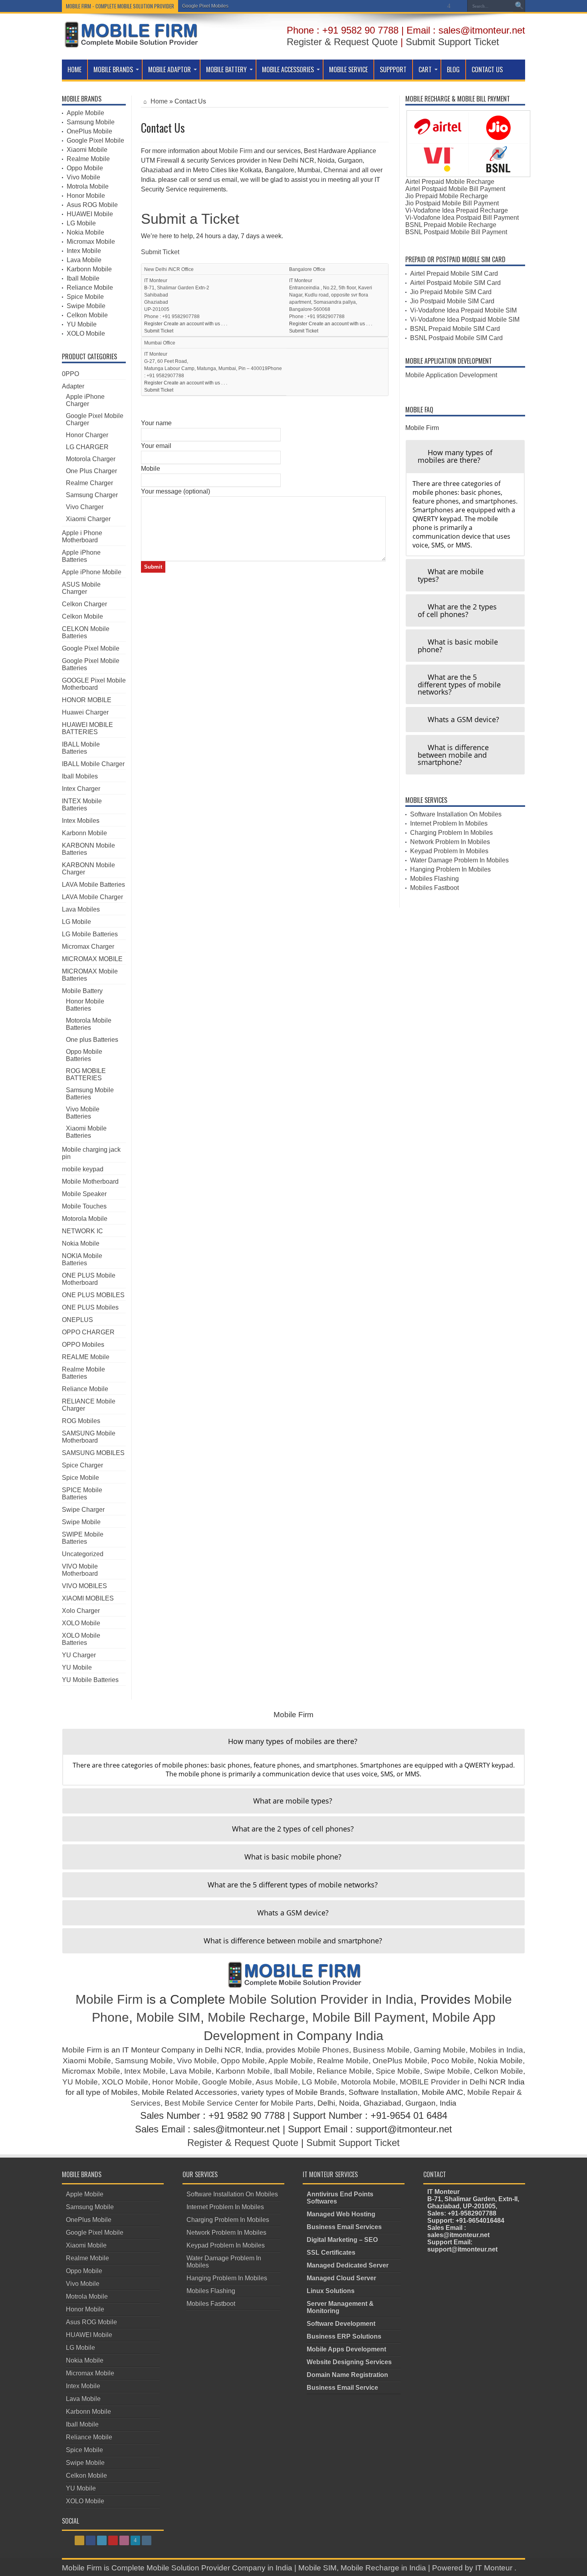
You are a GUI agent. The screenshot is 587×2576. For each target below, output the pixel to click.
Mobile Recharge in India (383, 2568)
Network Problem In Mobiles (450, 842)
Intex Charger (81, 789)
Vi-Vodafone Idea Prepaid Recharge (457, 210)
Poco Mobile (453, 2061)
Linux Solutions (331, 2291)
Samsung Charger (92, 495)
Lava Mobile (84, 260)
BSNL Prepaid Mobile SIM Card (455, 329)
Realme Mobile (88, 159)
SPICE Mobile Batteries (82, 1494)
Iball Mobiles (80, 776)
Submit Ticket (160, 252)
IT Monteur (495, 2568)
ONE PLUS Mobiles (90, 1307)
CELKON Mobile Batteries (86, 632)
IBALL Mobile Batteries (81, 748)
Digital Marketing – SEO (342, 2240)
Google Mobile (227, 2082)
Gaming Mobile (440, 2050)
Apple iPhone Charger (85, 400)
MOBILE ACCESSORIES (288, 70)
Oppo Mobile (85, 168)
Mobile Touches (84, 1206)
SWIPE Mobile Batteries (83, 1538)
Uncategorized (83, 1554)
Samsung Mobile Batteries (90, 1094)
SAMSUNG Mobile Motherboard (89, 1437)
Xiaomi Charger (88, 519)
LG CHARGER (87, 447)
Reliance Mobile (90, 288)
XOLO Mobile (86, 333)
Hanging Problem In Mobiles (450, 869)
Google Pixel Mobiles (205, 6)
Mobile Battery (226, 70)
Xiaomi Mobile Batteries (86, 1132)
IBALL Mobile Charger (93, 764)
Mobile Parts (292, 2103)
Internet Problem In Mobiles (449, 823)
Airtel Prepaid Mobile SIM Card (454, 274)
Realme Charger (89, 483)
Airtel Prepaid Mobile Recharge (450, 182)
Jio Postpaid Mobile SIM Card (452, 301)
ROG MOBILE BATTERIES (86, 1074)
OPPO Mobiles (83, 1345)
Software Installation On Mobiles (456, 814)
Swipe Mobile (86, 306)
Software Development (341, 2324)
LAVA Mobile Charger (92, 897)
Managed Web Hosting (341, 2214)
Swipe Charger (83, 1510)
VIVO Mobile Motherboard (80, 1570)
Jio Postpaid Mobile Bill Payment (452, 203)
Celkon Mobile (87, 315)
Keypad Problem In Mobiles (449, 851)
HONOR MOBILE (87, 700)
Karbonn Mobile (89, 269)
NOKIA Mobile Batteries (82, 1259)
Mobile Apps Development (346, 2349)
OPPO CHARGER (88, 1332)
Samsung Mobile (91, 122)
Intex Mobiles (81, 821)
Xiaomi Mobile (87, 150)
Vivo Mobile (83, 177)
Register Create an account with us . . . (186, 324)
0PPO (70, 374)
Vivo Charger (85, 507)
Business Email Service (342, 2388)
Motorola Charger (91, 459)
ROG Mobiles (81, 1421)
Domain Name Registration (347, 2375)
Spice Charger (82, 1465)
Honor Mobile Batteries (85, 1005)
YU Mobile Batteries (90, 1680)
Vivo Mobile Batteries (83, 1113)
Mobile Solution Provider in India (321, 1999)
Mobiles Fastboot (434, 888)
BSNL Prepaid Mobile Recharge (451, 225)
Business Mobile (381, 2050)
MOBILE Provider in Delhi (443, 2082)
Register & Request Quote (342, 42)
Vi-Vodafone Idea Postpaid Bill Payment (462, 218)
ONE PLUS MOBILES (93, 1295)
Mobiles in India (496, 2050)
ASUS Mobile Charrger (81, 588)
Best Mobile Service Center (211, 2103)
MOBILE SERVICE (348, 70)
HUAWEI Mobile (90, 214)
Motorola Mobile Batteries (89, 1024)
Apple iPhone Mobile (92, 572)
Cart (425, 70)
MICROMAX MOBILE (92, 959)
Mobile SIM (168, 2017)
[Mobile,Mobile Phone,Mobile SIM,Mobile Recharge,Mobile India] (130, 42)
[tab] (465, 456)
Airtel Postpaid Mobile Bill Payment (455, 189)
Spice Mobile (85, 297)
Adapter (73, 386)
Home (74, 70)
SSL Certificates (331, 2253)
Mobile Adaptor (170, 70)
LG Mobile (81, 223)
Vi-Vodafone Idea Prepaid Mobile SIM (463, 310)
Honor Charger (87, 435)
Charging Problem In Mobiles (451, 833)
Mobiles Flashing (434, 879)
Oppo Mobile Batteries (84, 1055)
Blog (453, 70)
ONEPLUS (77, 1320)
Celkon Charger (84, 604)
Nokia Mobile (85, 232)
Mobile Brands (113, 70)
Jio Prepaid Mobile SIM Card (451, 292)
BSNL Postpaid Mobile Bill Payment (456, 232)
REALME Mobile (86, 1357)
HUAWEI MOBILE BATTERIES (87, 728)
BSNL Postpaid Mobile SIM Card (456, 338)
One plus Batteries (92, 1040)
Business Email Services (344, 2227)
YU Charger (79, 1655)
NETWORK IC (82, 1231)
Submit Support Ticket (452, 42)
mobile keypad (83, 1169)
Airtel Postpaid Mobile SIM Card (455, 283)
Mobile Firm (236, 151)
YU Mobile (82, 324)
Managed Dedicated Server (348, 2265)
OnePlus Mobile (89, 131)
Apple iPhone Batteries (81, 556)
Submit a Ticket (190, 219)
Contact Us (487, 70)
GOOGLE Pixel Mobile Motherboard (94, 684)
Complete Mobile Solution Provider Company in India (202, 2568)
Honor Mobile (86, 196)
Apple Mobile (85, 113)
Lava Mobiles (81, 909)
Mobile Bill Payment (369, 2017)
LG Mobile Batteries (90, 934)
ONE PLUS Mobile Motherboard (89, 1279)
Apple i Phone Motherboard (82, 537)
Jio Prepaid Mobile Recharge (447, 196)
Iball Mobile (83, 278)
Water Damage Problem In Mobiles (459, 860)
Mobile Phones (323, 2050)
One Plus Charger (91, 471)
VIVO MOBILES (84, 1586)
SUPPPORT (393, 70)
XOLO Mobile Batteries (81, 1639)
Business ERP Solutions (344, 2336)
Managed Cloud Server (341, 2278)
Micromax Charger (88, 947)
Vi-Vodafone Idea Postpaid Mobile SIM (465, 320)
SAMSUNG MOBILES (93, 1453)
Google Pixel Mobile (95, 140)
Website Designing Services (349, 2362)
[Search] (519, 6)
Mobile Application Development (451, 375)
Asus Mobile (277, 2082)
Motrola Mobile (88, 186)
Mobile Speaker (84, 1194)
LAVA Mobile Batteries (93, 885)
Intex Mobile (84, 251)
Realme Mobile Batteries (83, 1373)
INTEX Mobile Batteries (82, 805)
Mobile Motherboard (90, 1181)
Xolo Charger (81, 1611)
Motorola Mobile (85, 1219)
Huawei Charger (85, 712)
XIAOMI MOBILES (88, 1598)
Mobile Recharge (256, 2017)
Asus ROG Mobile (92, 205)
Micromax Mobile (91, 242)
